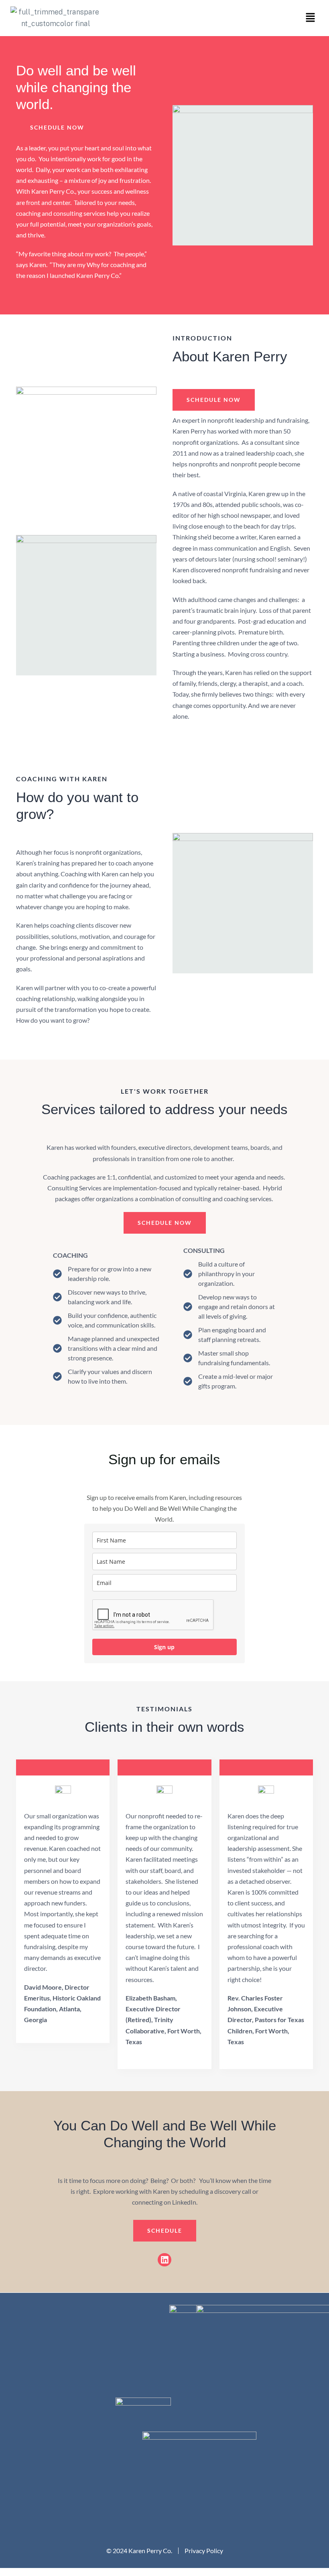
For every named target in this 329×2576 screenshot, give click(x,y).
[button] (311, 18)
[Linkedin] (164, 2260)
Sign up (164, 1647)
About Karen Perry (230, 356)
